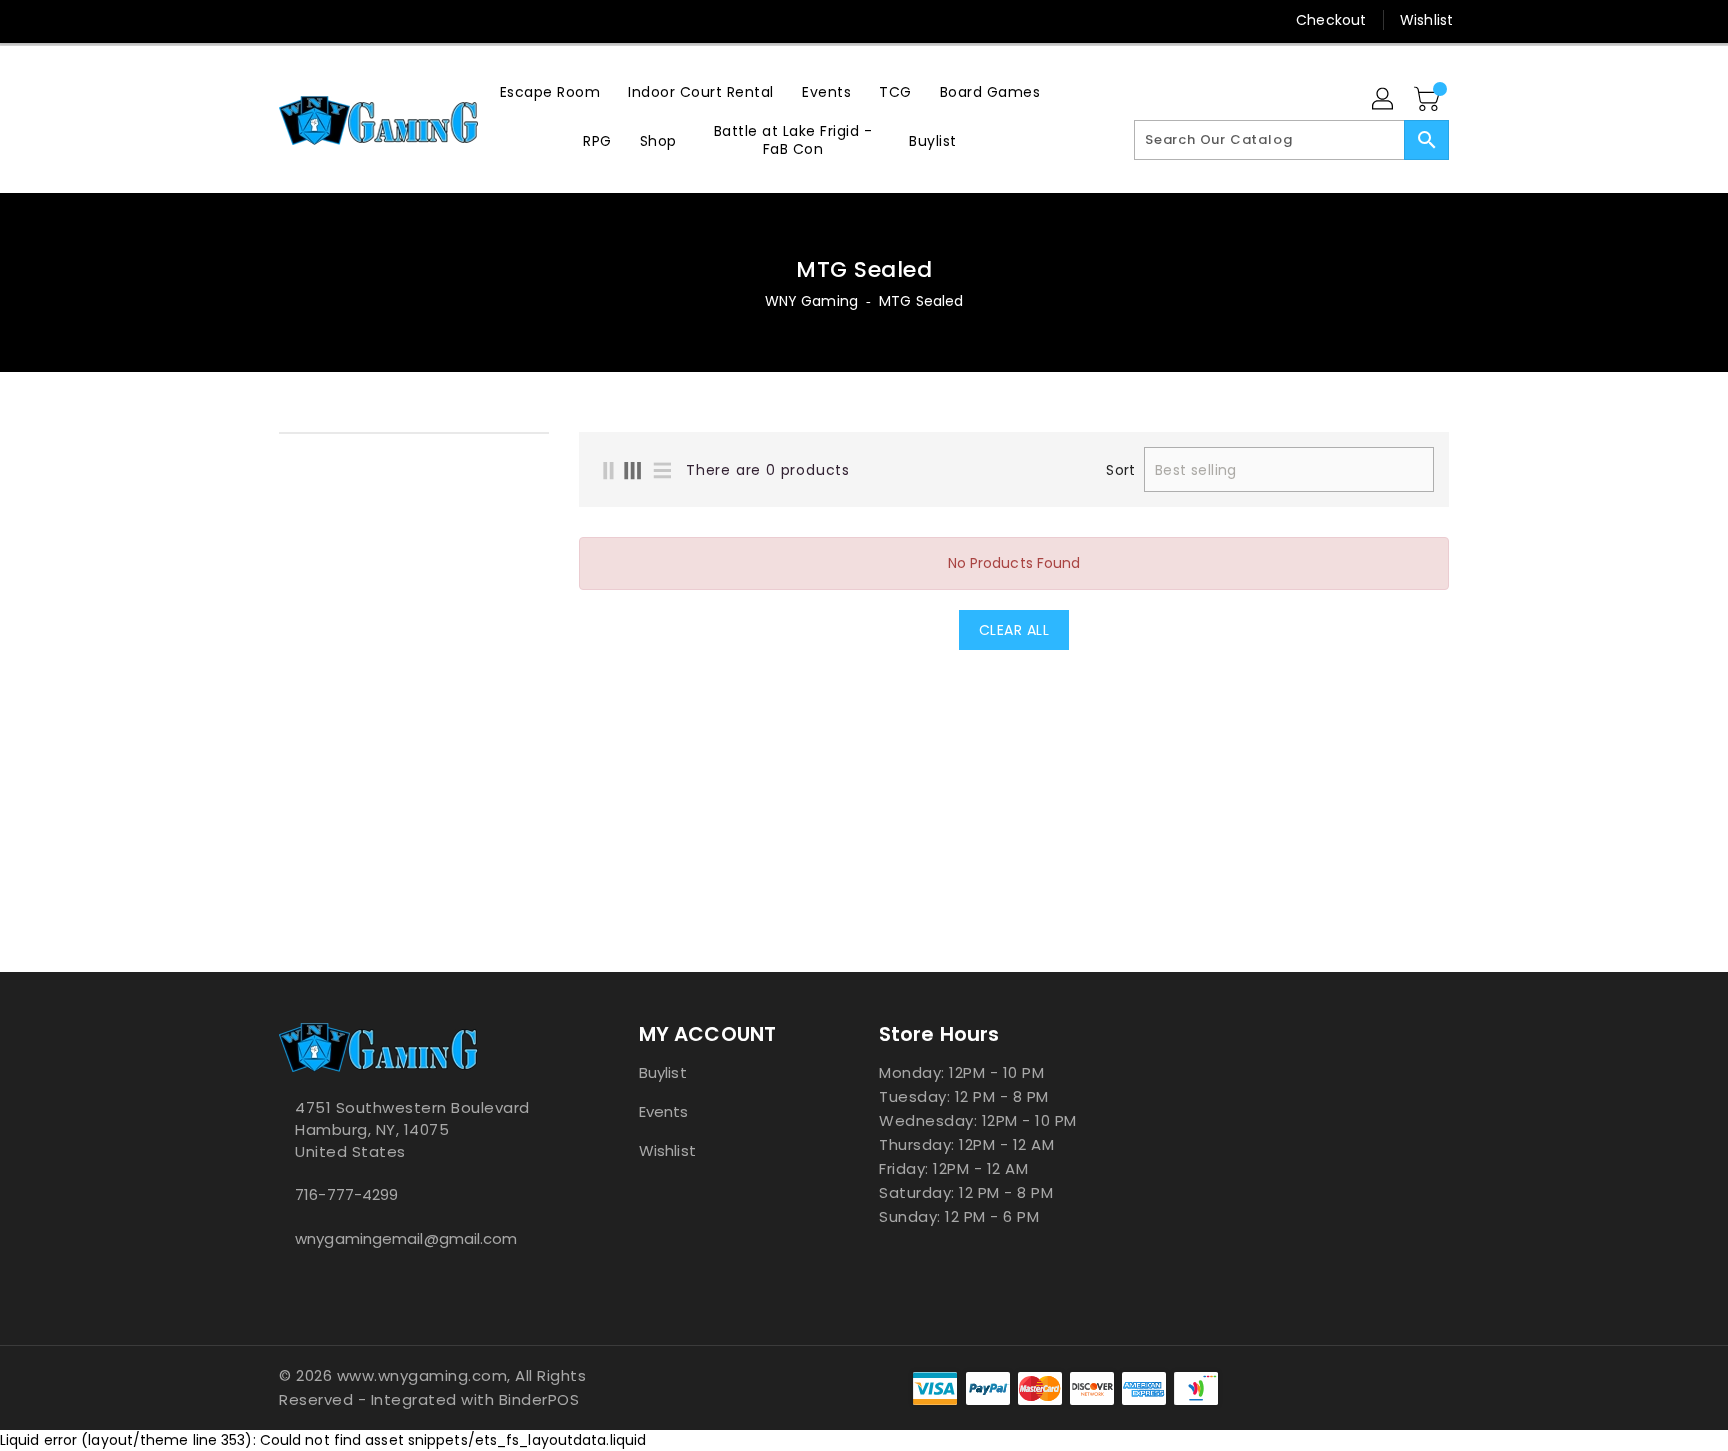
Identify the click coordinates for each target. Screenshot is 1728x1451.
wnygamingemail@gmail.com (406, 1238)
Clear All (1014, 630)
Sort (1120, 470)
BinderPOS (539, 1399)
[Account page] (1384, 100)
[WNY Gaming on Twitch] (365, 20)
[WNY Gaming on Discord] (327, 20)
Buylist (663, 1072)
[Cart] (1429, 100)
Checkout (1331, 20)
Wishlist (1426, 20)
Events (664, 1111)
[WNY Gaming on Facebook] (251, 20)
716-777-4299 (346, 1194)
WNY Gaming (811, 301)
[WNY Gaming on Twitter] (289, 20)
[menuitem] (550, 91)
